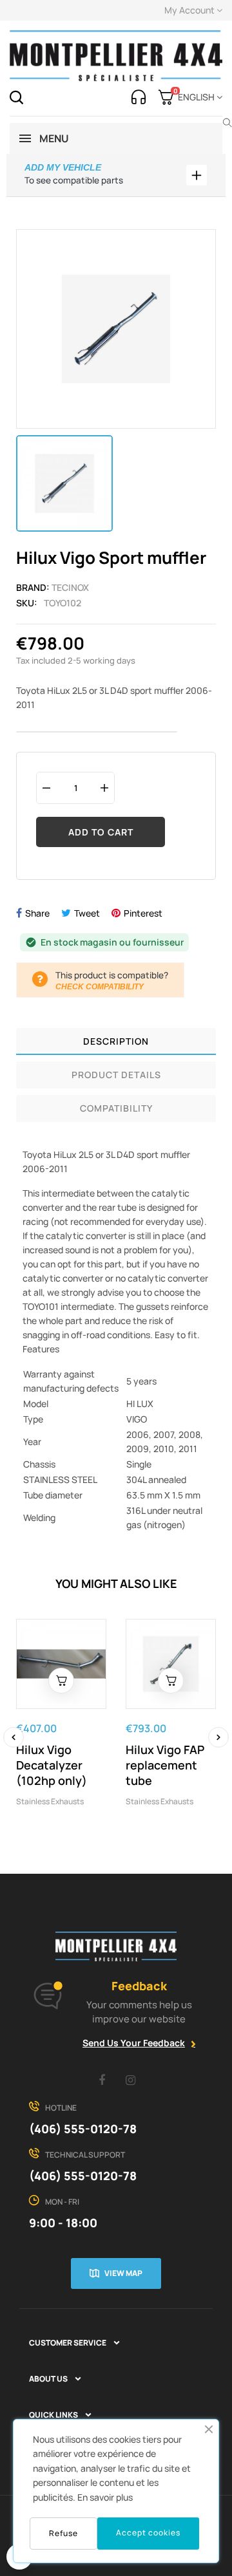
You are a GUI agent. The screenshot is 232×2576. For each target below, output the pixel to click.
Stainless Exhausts (50, 1801)
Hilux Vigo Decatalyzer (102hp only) (52, 1765)
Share (37, 913)
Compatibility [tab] (116, 1108)
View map (123, 2273)
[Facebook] (102, 2080)
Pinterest (143, 913)
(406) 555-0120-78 (83, 2129)
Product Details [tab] (116, 1075)
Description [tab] (116, 1041)
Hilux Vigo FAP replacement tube (165, 1765)
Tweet (87, 913)
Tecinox (70, 587)
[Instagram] (131, 2080)
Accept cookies (148, 2533)
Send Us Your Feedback (134, 2043)
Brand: (33, 587)
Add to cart (101, 832)
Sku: (27, 603)
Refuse (63, 2533)
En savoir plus (105, 2497)
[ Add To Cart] (61, 1681)
